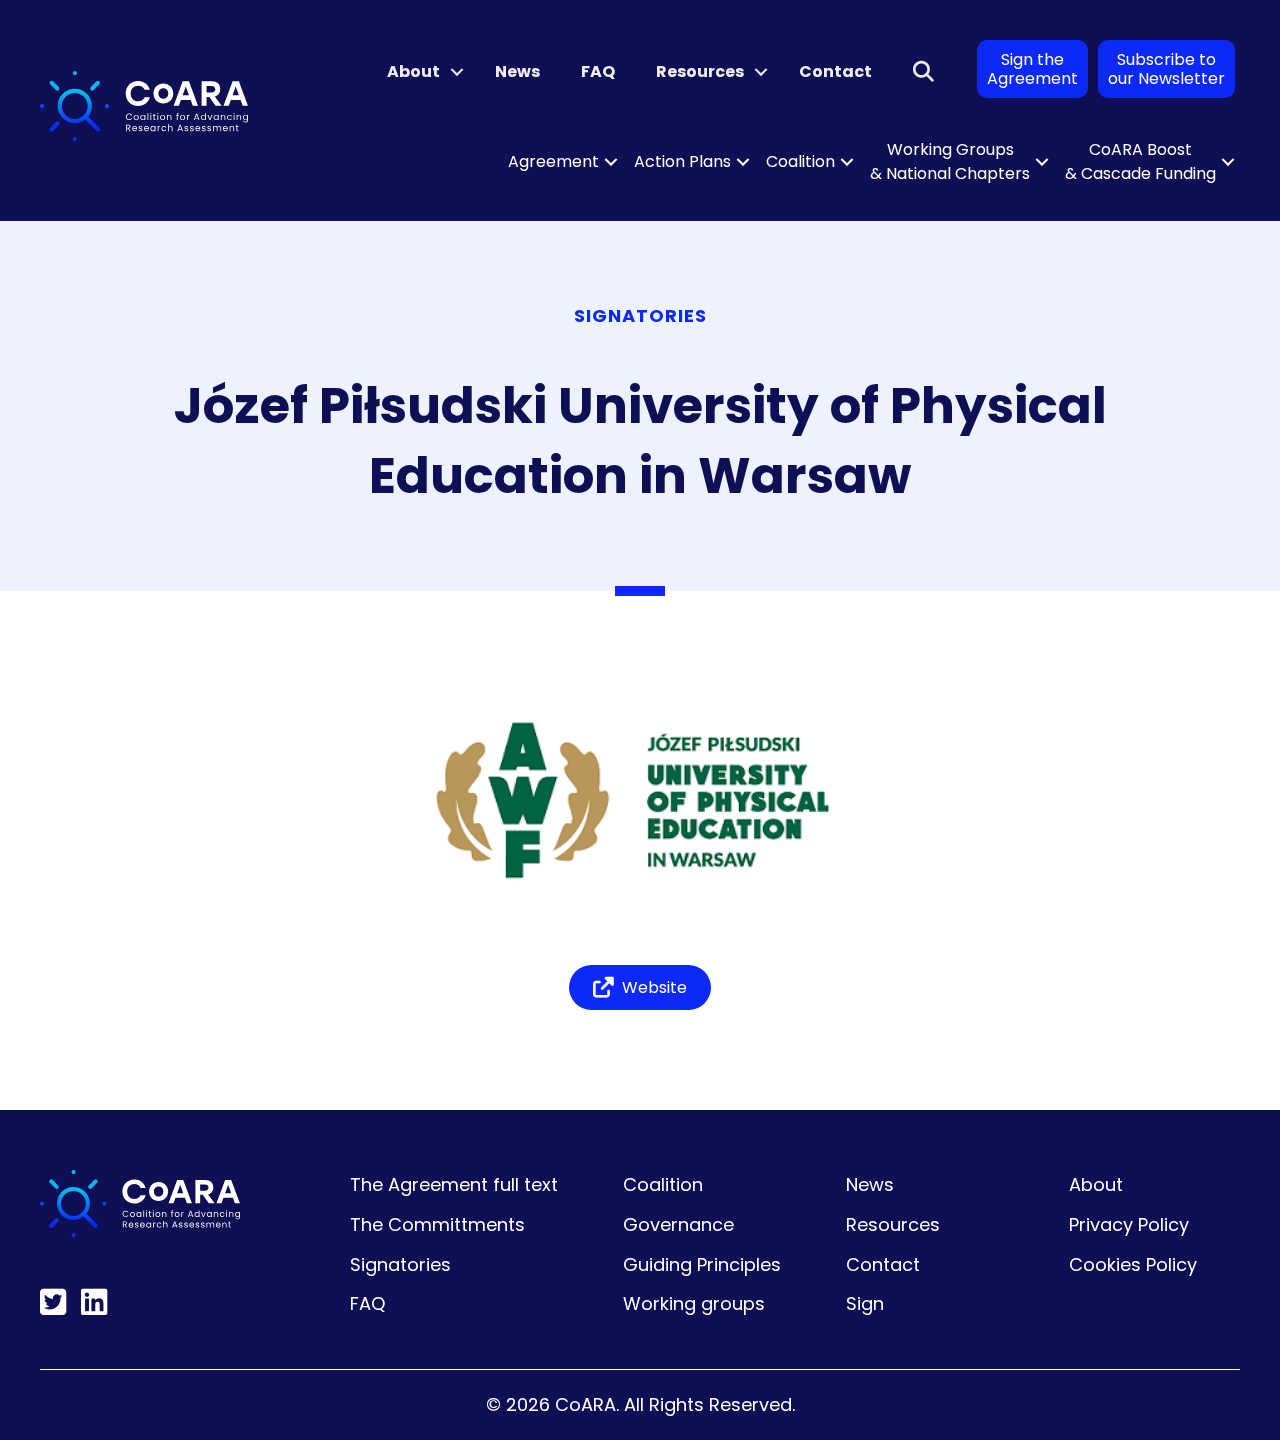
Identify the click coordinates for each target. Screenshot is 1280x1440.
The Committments (437, 1224)
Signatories (400, 1264)
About (413, 71)
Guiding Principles (702, 1264)
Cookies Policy (1133, 1264)
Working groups (694, 1303)
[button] (457, 72)
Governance (678, 1224)
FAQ (598, 71)
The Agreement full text (454, 1184)
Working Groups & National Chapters (950, 161)
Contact (835, 71)
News (517, 71)
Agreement (553, 161)
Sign (865, 1303)
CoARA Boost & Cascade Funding (1140, 161)
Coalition (800, 161)
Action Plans (682, 161)
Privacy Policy (1129, 1224)
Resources (700, 71)
